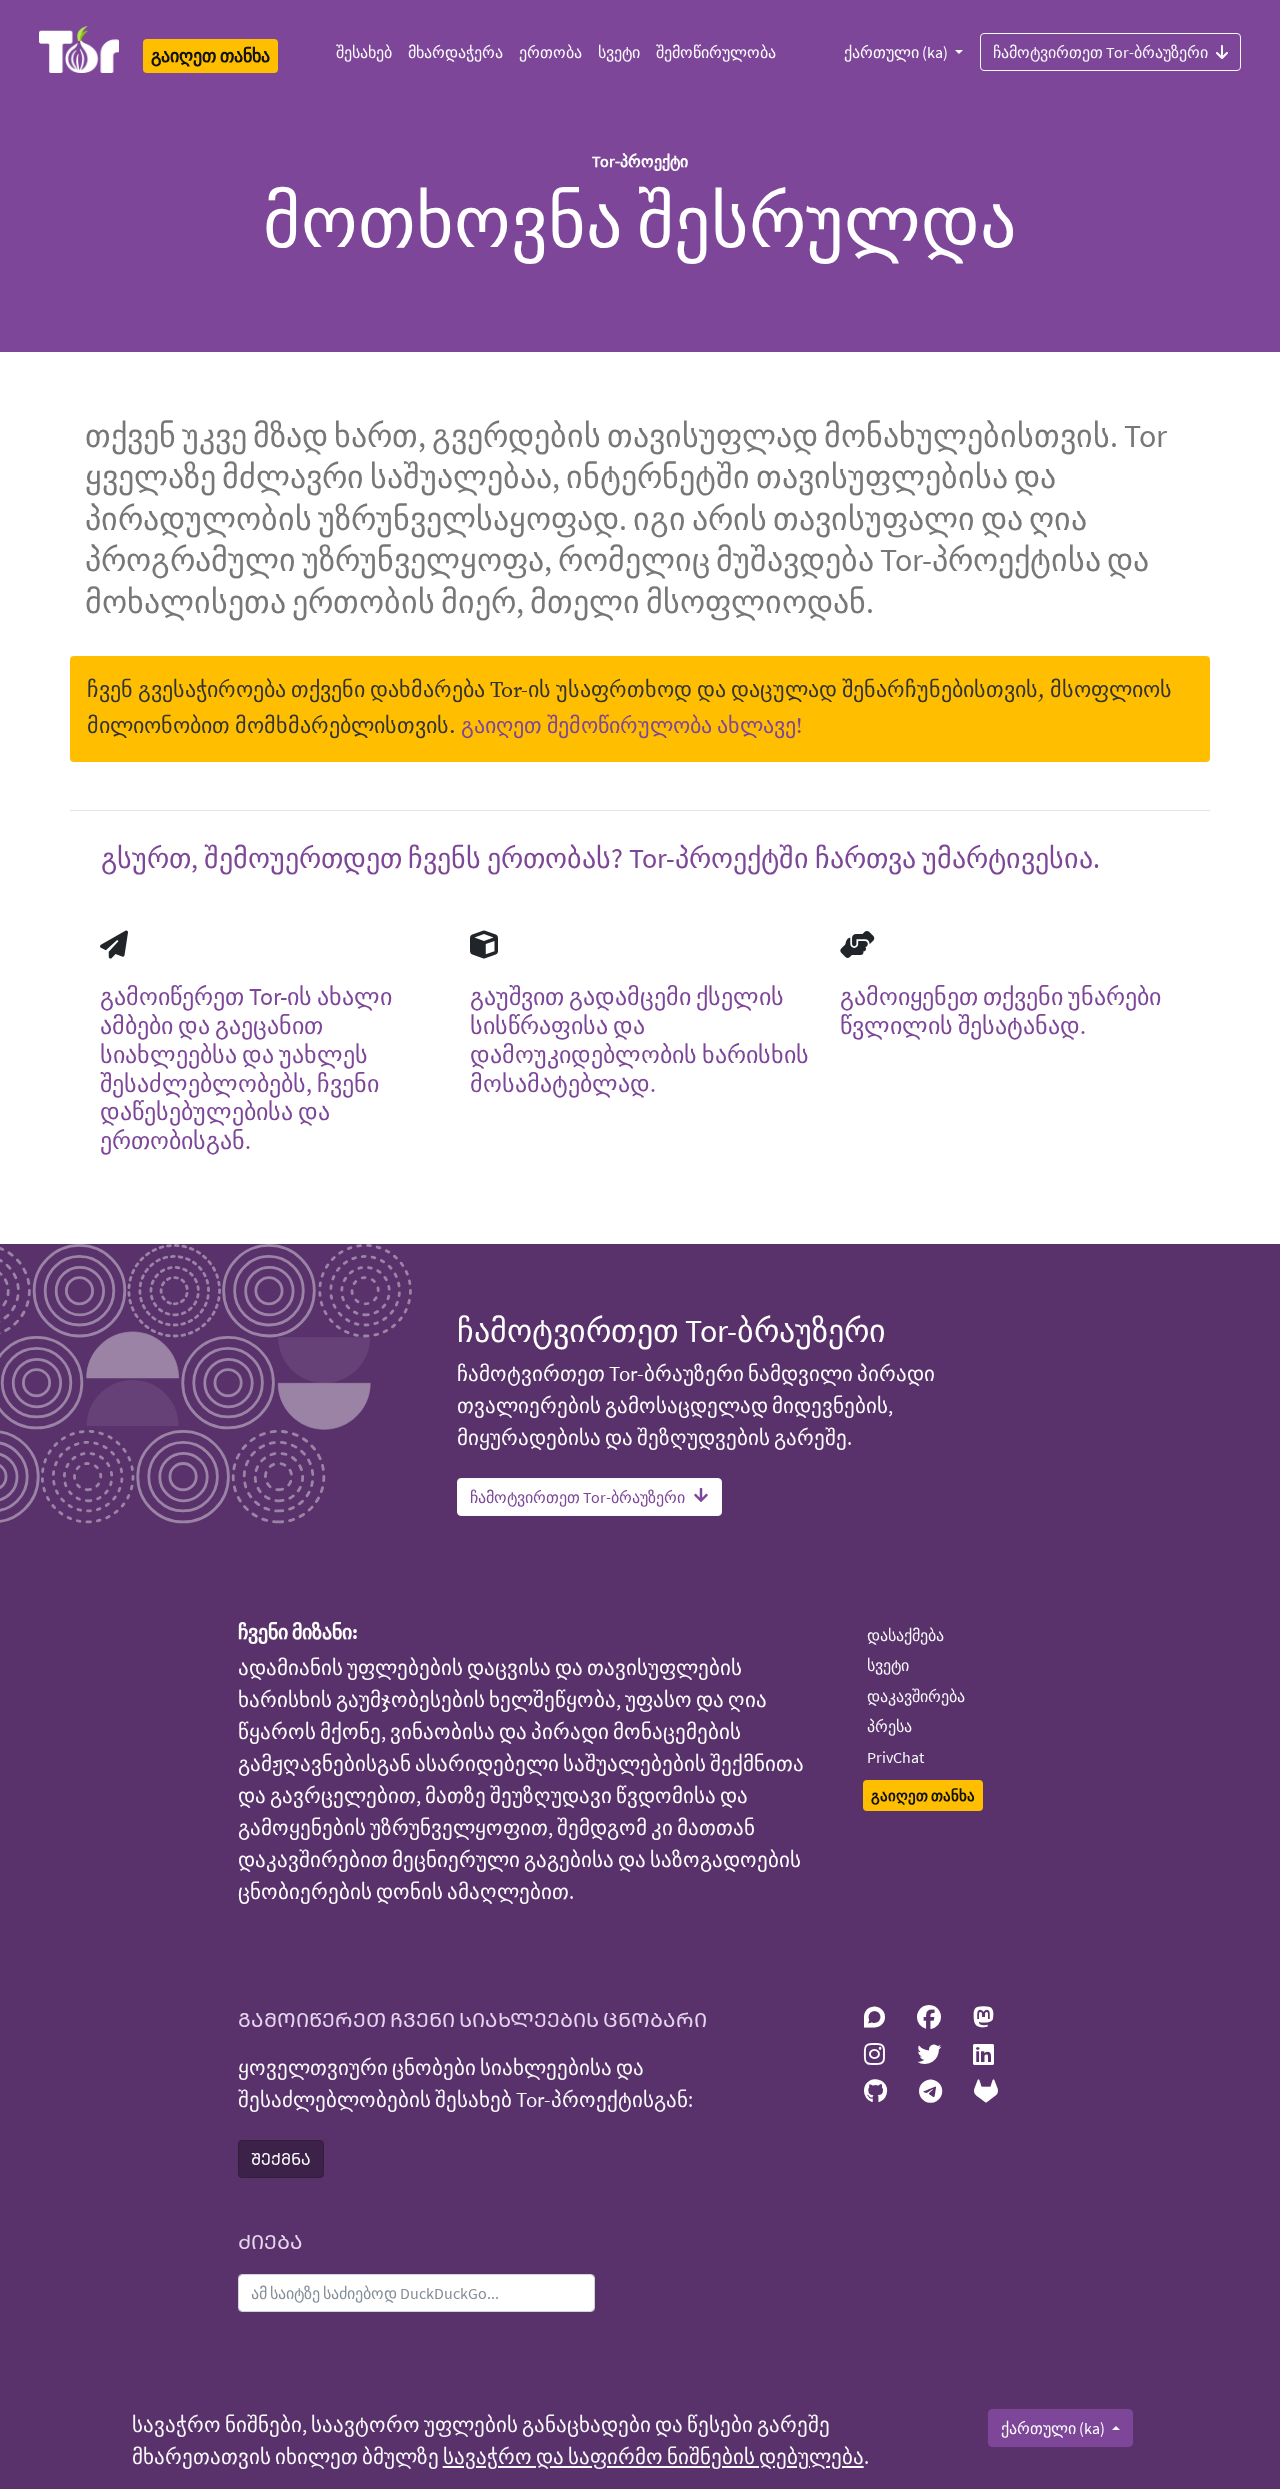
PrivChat (895, 1757)
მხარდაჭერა (455, 52)
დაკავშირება (916, 1696)
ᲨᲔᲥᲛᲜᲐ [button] (281, 2159)
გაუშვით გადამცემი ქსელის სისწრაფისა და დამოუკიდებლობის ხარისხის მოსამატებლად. (639, 1039)
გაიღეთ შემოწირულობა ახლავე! (631, 726)
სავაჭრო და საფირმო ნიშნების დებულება (653, 2457)
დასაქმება (905, 1635)
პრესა (889, 1726)
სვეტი (619, 52)
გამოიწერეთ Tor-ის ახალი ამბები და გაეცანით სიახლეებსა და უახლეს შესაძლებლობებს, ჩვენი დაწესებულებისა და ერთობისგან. (246, 1068)
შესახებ (364, 52)
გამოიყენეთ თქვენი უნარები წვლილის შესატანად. (1000, 1011)
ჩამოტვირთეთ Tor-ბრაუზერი (1100, 52)
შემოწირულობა (716, 52)
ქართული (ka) (897, 52)
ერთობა (550, 52)
